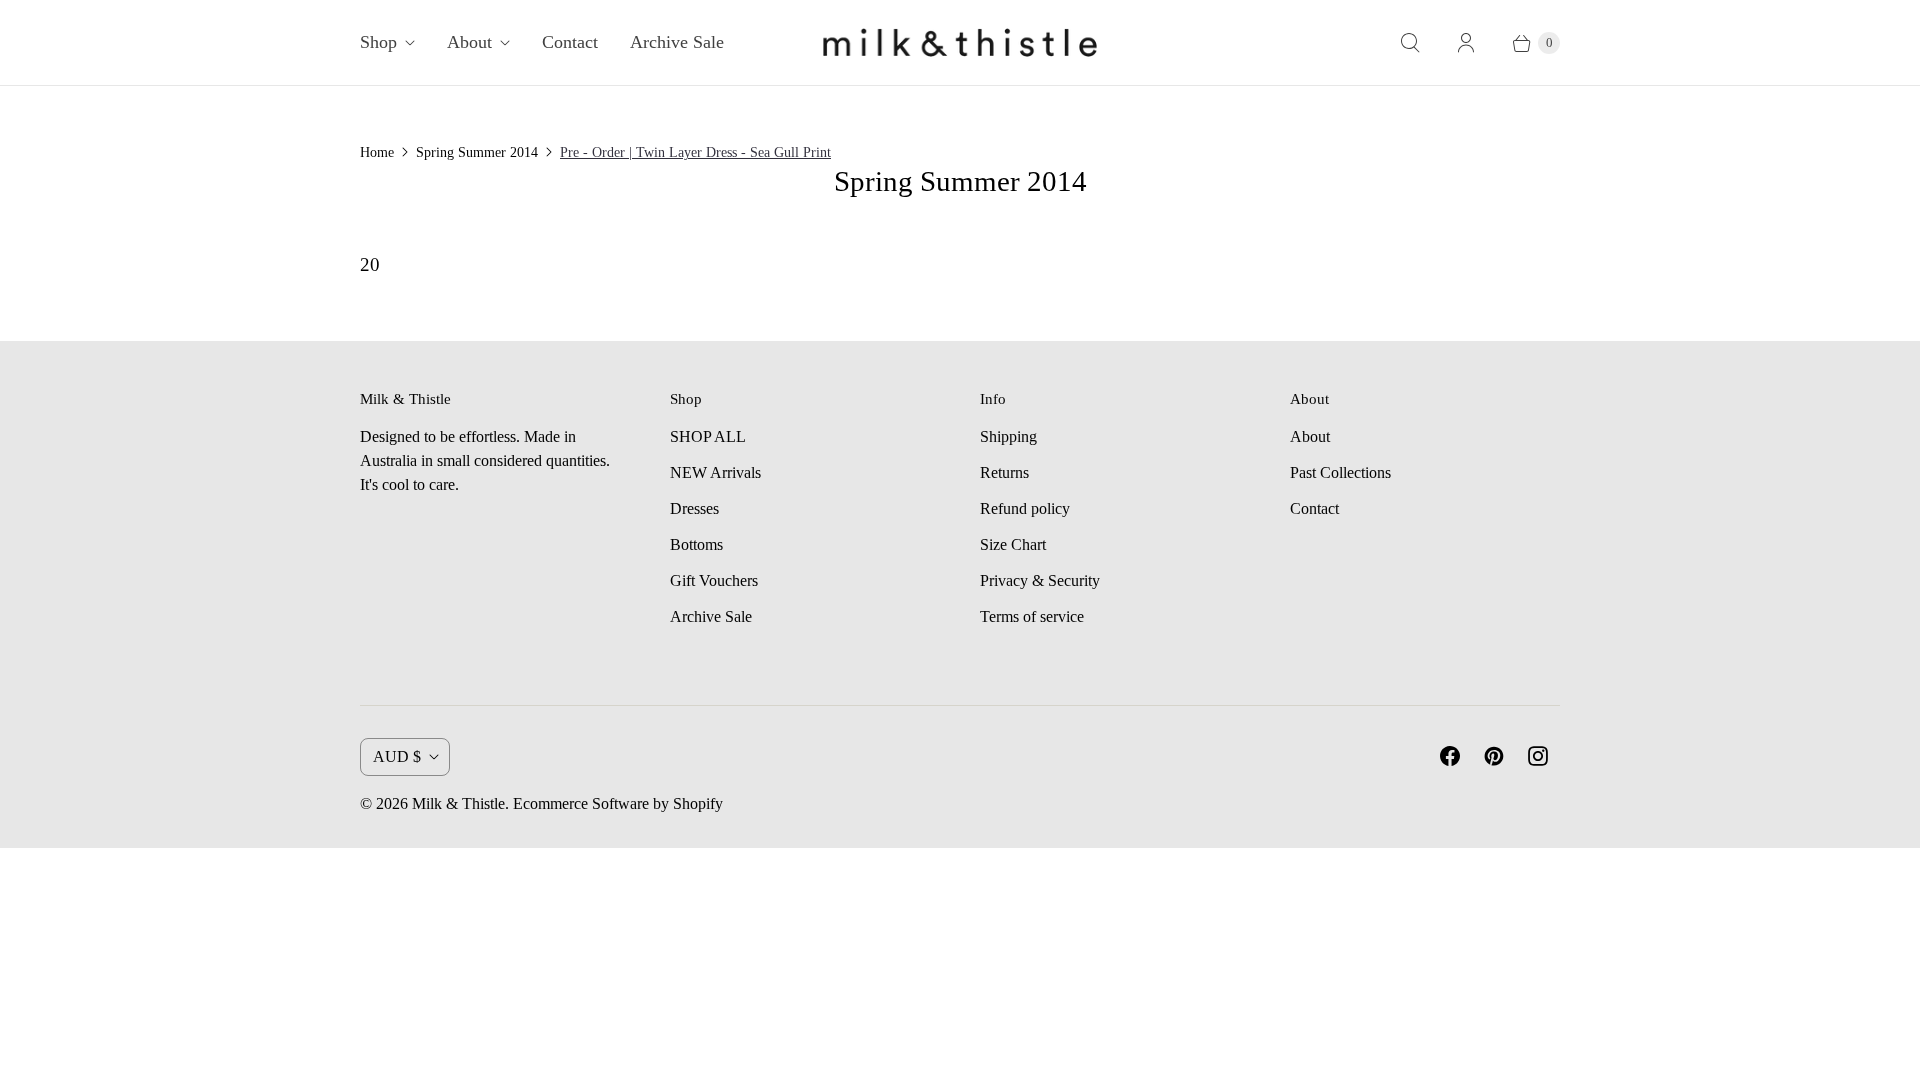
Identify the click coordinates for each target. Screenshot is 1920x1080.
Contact (570, 42)
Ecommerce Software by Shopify (618, 803)
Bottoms (696, 544)
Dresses (694, 508)
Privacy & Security (1040, 580)
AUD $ (397, 756)
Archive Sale (677, 42)
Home (377, 152)
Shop (378, 42)
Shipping (1008, 436)
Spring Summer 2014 (477, 152)
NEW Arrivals (715, 472)
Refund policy (1025, 508)
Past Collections (1340, 472)
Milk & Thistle (458, 803)
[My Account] (1466, 43)
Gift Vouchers (714, 580)
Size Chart (1013, 544)
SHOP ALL (708, 436)
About (469, 42)
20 (370, 264)
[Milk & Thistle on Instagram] (1538, 756)
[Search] (1410, 43)
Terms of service (1032, 616)
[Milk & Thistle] (960, 42)
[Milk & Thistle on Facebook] (1450, 756)
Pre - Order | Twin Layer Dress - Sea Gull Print (695, 152)
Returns (1004, 472)
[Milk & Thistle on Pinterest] (1494, 756)
